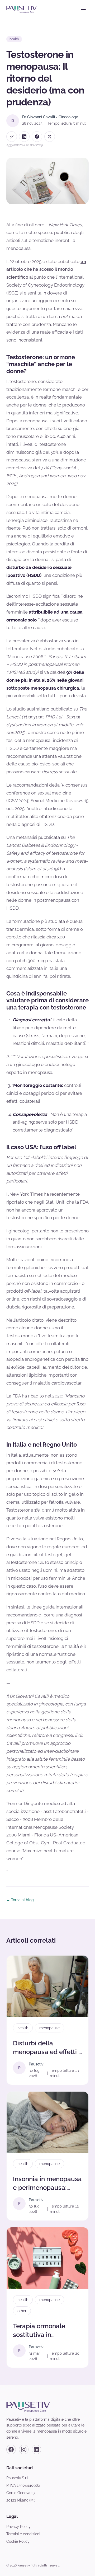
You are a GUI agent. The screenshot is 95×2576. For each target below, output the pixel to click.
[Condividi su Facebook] (37, 137)
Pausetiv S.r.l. (18, 2478)
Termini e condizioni (23, 2534)
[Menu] (83, 10)
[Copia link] (12, 137)
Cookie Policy (18, 2541)
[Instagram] (24, 2449)
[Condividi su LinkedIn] (24, 137)
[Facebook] (11, 2449)
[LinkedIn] (36, 2449)
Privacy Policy (18, 2527)
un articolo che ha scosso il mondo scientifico (46, 269)
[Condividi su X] (50, 137)
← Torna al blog (20, 1900)
